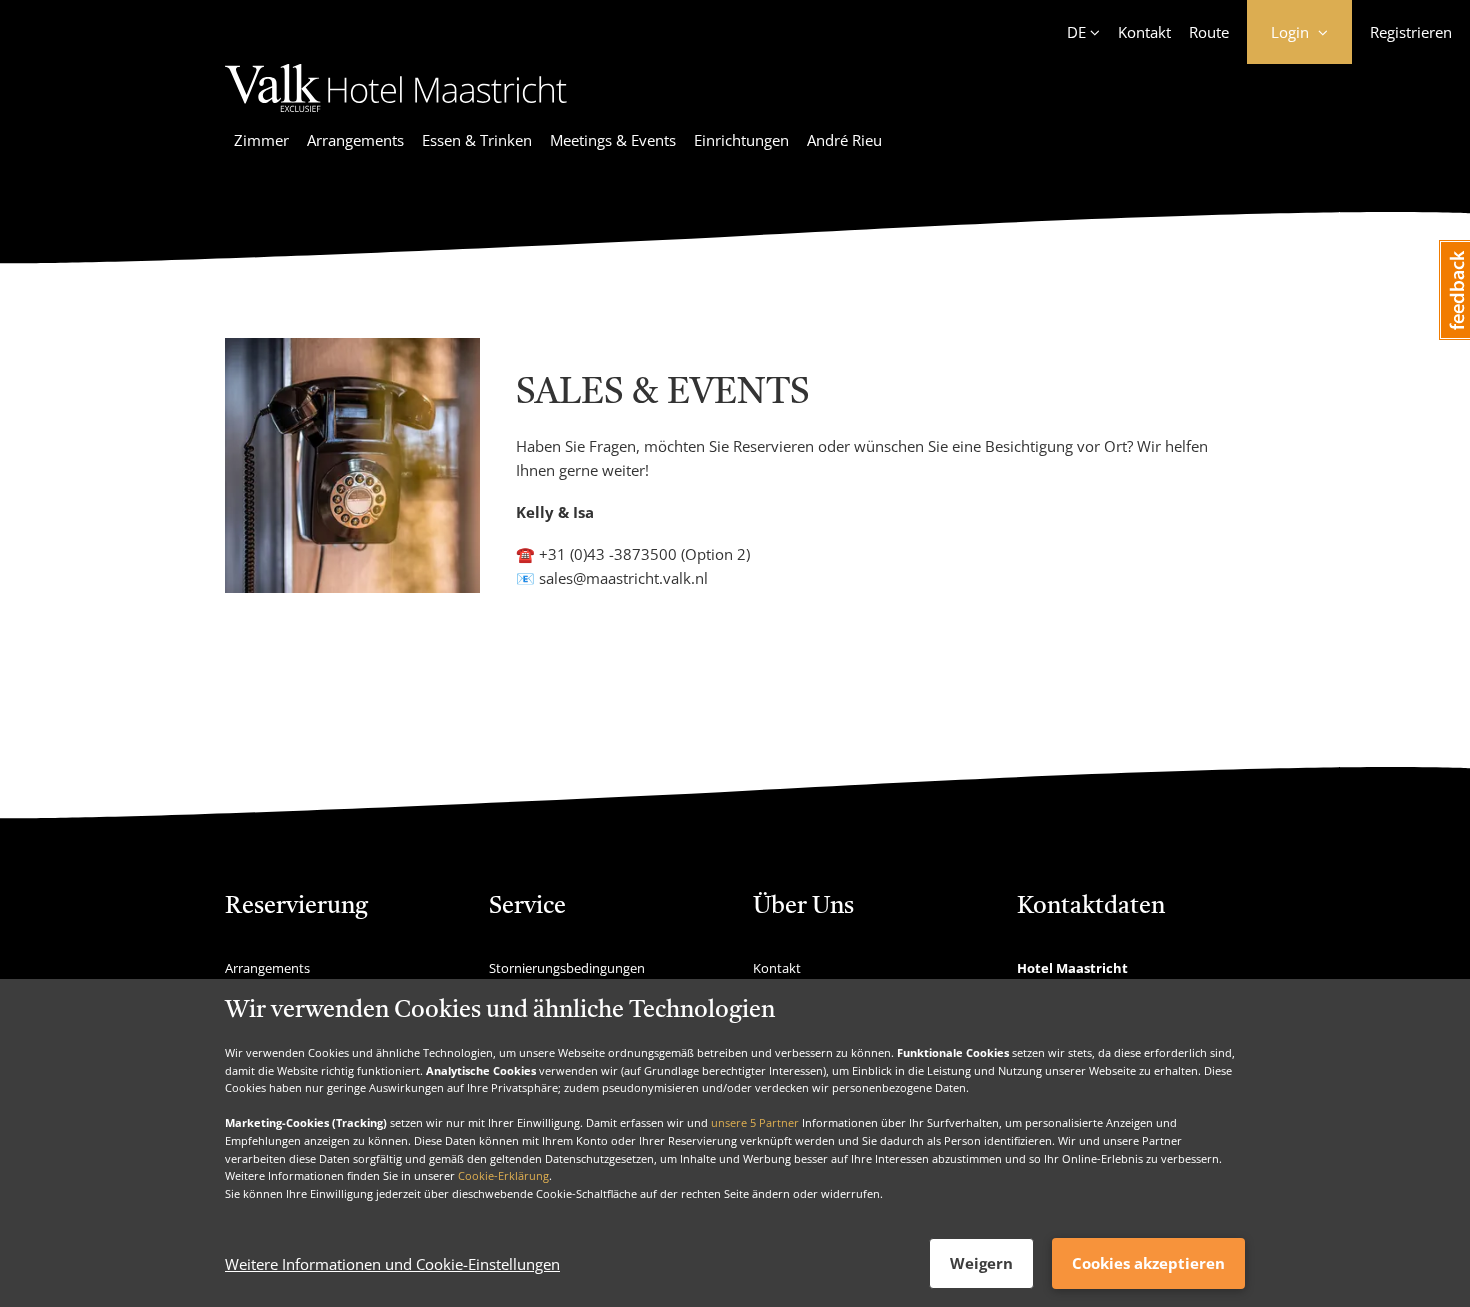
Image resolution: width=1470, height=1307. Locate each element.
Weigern (981, 1263)
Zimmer (261, 140)
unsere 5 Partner (755, 1122)
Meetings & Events (613, 140)
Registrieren (1411, 32)
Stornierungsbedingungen (567, 968)
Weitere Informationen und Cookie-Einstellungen (392, 1264)
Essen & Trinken (477, 140)
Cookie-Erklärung (503, 1175)
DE (1076, 32)
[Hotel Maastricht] (396, 115)
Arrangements (355, 140)
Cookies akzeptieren (1148, 1263)
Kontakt (1144, 32)
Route (1209, 32)
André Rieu (844, 140)
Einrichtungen (741, 140)
